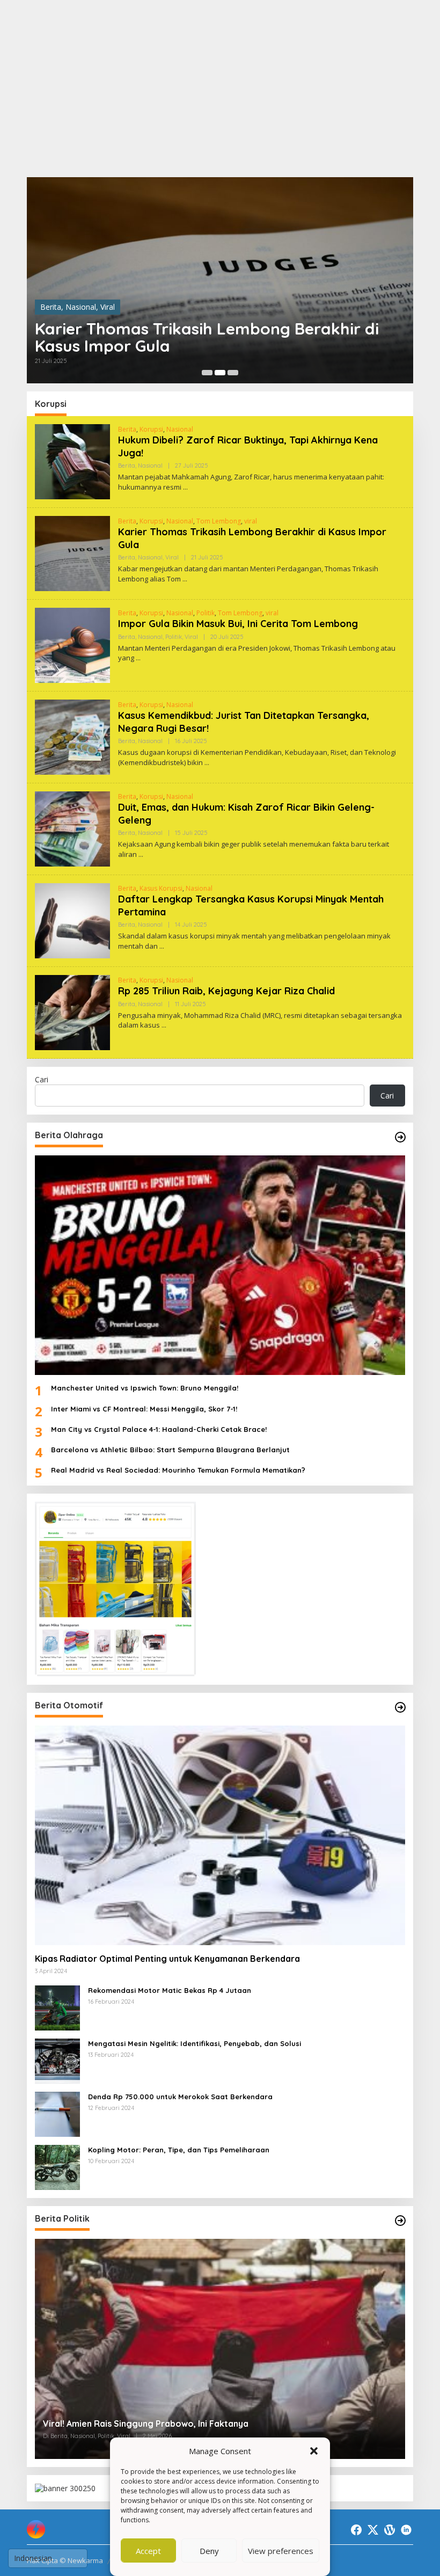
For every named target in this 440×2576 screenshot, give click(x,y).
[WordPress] (390, 2530)
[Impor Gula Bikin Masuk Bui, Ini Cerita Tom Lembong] (138, 658)
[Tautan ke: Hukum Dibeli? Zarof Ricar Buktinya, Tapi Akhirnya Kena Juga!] (72, 461)
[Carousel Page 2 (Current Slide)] (220, 373)
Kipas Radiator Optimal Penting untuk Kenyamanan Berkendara (167, 1959)
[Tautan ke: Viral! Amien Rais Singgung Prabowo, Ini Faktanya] (220, 2349)
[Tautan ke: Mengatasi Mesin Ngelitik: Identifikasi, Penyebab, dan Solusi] (57, 2060)
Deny (209, 2551)
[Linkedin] (406, 2530)
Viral (108, 307)
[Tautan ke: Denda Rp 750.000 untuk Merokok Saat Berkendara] (57, 2113)
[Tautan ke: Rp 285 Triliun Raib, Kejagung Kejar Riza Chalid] (72, 1012)
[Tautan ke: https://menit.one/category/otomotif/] (400, 1707)
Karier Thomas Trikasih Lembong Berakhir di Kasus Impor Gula (207, 337)
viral (251, 521)
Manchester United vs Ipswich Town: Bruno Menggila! (145, 1388)
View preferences (281, 2551)
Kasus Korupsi (161, 888)
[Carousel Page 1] (207, 373)
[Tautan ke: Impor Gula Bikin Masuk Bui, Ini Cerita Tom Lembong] (72, 645)
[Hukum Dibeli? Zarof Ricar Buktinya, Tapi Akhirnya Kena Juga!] (185, 487)
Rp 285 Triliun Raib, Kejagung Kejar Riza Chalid (226, 991)
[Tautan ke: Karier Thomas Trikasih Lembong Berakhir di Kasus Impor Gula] (220, 280)
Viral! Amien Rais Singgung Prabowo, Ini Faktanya (146, 2424)
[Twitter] (373, 2530)
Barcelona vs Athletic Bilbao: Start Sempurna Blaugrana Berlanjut (170, 1450)
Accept (148, 2551)
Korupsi (151, 429)
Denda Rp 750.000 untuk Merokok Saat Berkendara (180, 2097)
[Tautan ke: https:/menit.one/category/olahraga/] (400, 1137)
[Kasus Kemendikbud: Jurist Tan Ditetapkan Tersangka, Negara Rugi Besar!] (207, 763)
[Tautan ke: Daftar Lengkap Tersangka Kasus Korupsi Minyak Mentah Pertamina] (72, 920)
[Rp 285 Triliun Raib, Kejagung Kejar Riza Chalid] (164, 1025)
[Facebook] (356, 2530)
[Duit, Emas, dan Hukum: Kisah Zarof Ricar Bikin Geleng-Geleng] (141, 854)
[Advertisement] (220, 89)
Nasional (81, 307)
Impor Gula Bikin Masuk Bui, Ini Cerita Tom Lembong (238, 624)
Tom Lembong (219, 521)
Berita (51, 307)
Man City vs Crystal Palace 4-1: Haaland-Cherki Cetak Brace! (159, 1429)
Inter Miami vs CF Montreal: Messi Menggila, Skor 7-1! (144, 1409)
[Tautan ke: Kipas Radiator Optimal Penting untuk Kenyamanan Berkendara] (220, 1835)
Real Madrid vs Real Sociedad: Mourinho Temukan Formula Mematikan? (178, 1470)
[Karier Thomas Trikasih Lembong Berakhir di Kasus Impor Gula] (185, 579)
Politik (206, 613)
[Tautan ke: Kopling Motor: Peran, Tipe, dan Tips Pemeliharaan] (57, 2167)
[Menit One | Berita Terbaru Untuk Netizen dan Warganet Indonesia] (36, 2528)
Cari (42, 1079)
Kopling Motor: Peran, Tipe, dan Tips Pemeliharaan (179, 2150)
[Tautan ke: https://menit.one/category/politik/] (400, 2221)
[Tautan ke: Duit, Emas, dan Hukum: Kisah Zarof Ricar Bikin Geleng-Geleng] (72, 828)
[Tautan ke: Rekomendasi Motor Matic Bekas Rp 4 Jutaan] (57, 2007)
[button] (314, 2451)
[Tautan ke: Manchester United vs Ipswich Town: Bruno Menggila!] (220, 1265)
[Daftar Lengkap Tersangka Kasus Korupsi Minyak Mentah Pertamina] (162, 946)
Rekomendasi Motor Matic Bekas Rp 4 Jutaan (170, 1990)
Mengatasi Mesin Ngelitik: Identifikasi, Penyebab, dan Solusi (195, 2043)
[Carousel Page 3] (233, 373)
